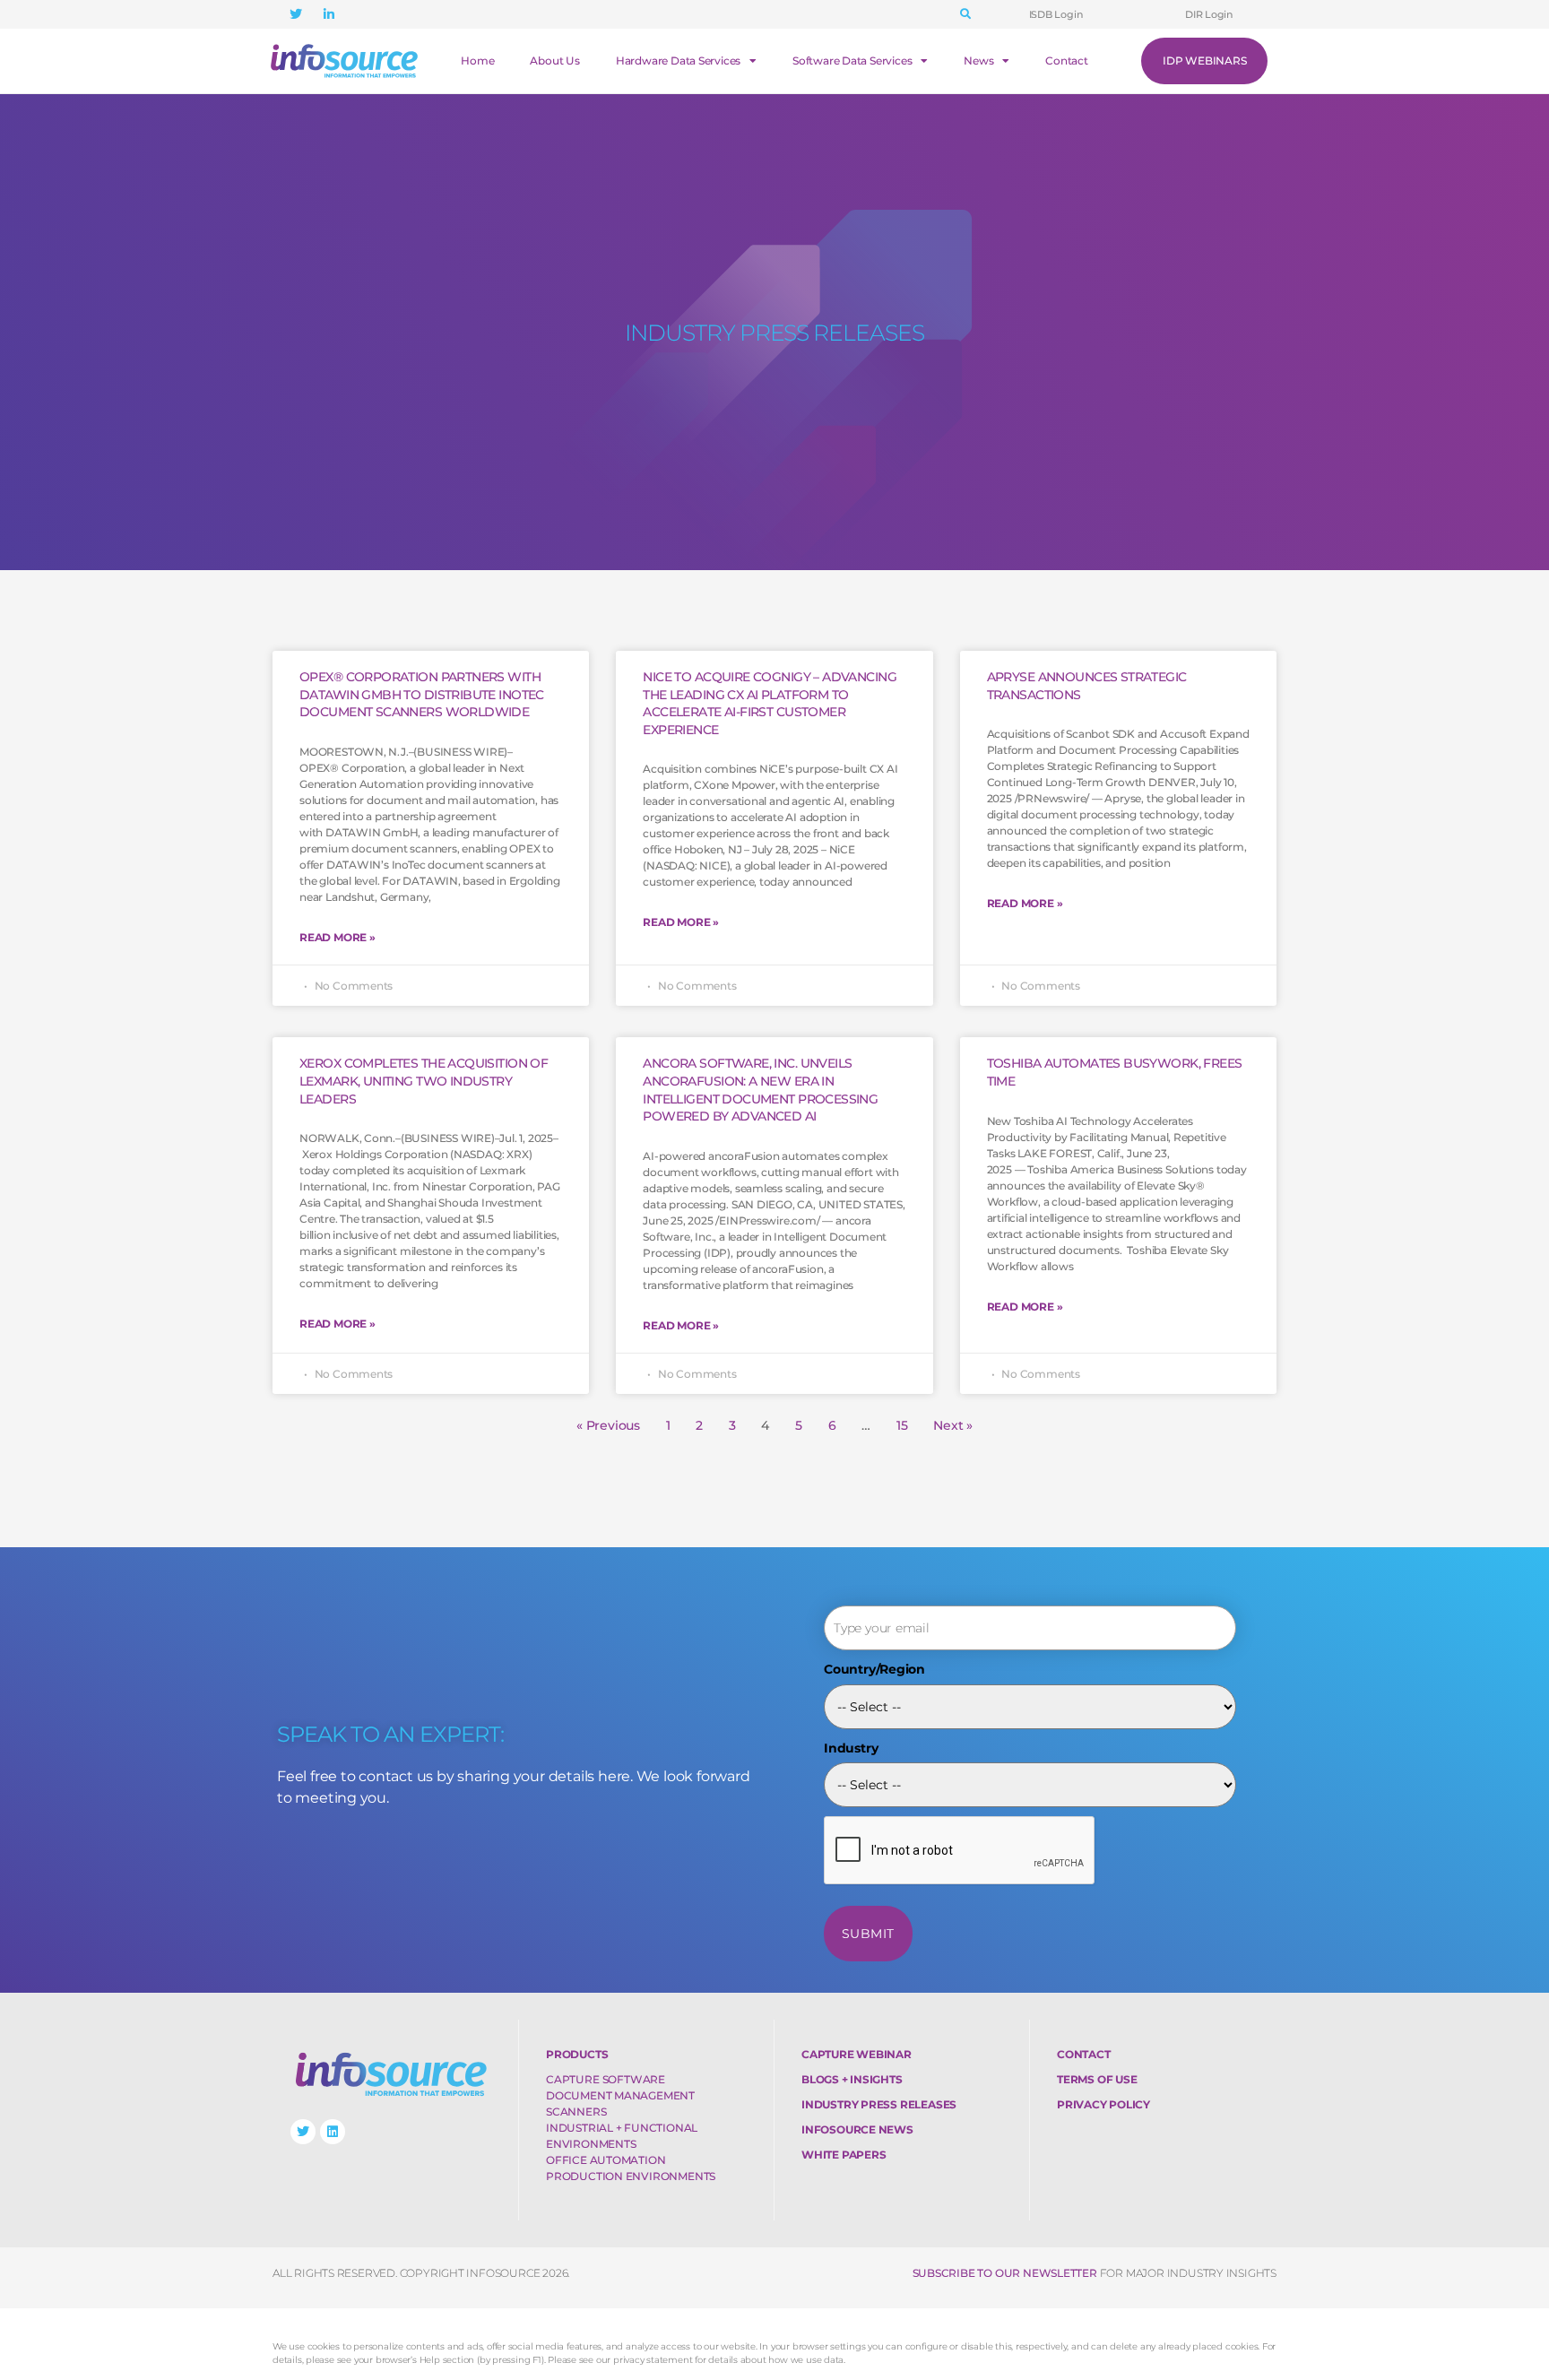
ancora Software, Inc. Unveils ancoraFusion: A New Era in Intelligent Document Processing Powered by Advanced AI (760, 1090)
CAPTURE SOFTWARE (606, 2079)
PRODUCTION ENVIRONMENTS (631, 2176)
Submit (868, 1934)
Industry (851, 1748)
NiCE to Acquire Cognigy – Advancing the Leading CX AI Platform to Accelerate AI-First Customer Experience (770, 703)
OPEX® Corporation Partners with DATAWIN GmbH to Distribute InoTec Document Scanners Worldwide (422, 694)
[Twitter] (303, 2132)
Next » (953, 1425)
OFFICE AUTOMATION (606, 2160)
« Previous (608, 1425)
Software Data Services (852, 61)
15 (902, 1425)
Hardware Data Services (678, 61)
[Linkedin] (333, 2132)
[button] (965, 14)
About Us (554, 61)
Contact (1067, 61)
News (978, 61)
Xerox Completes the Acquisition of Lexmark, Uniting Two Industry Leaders (424, 1081)
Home (477, 61)
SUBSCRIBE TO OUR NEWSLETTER (1005, 2273)
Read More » (337, 937)
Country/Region (874, 1669)
